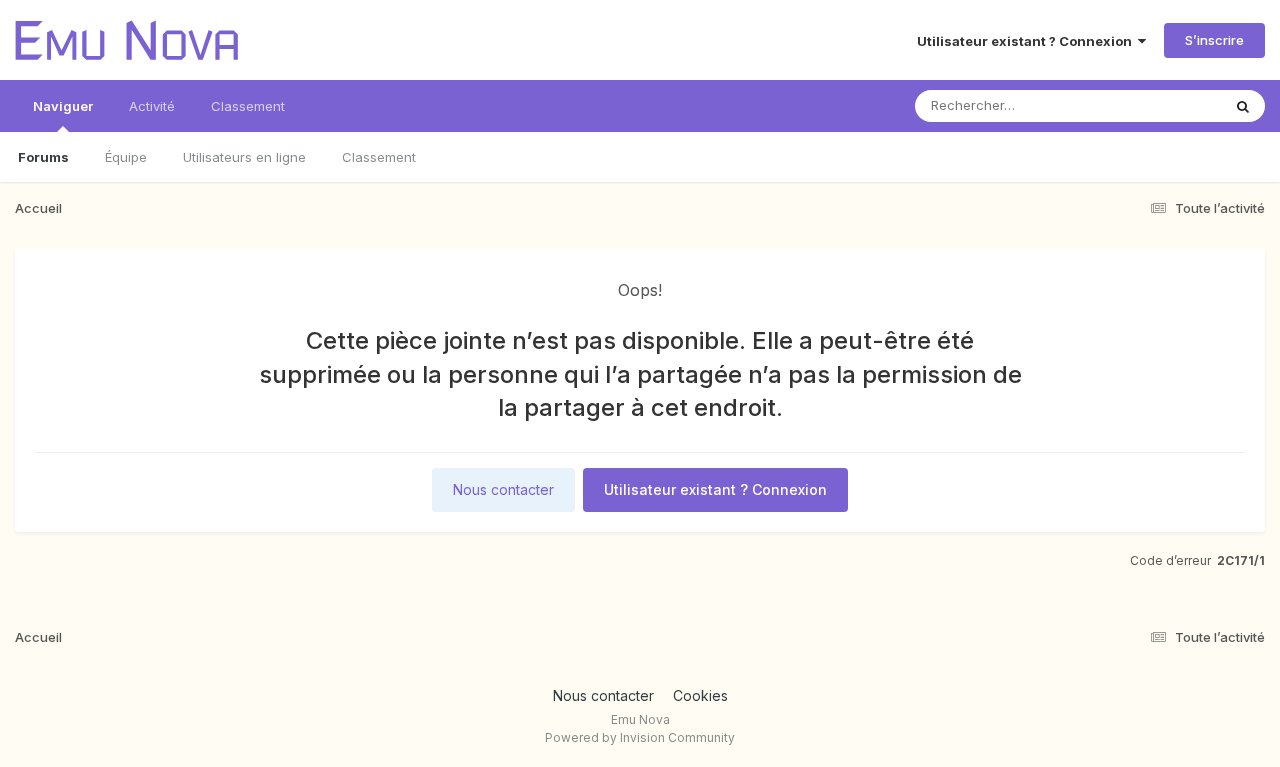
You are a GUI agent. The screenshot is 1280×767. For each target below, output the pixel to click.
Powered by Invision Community (640, 737)
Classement (379, 157)
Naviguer (63, 106)
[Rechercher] (1243, 106)
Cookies (700, 695)
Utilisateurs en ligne (244, 157)
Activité (152, 106)
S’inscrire (1214, 40)
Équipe (126, 157)
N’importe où (1156, 105)
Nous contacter (503, 489)
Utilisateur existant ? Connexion (1027, 41)
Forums (43, 157)
